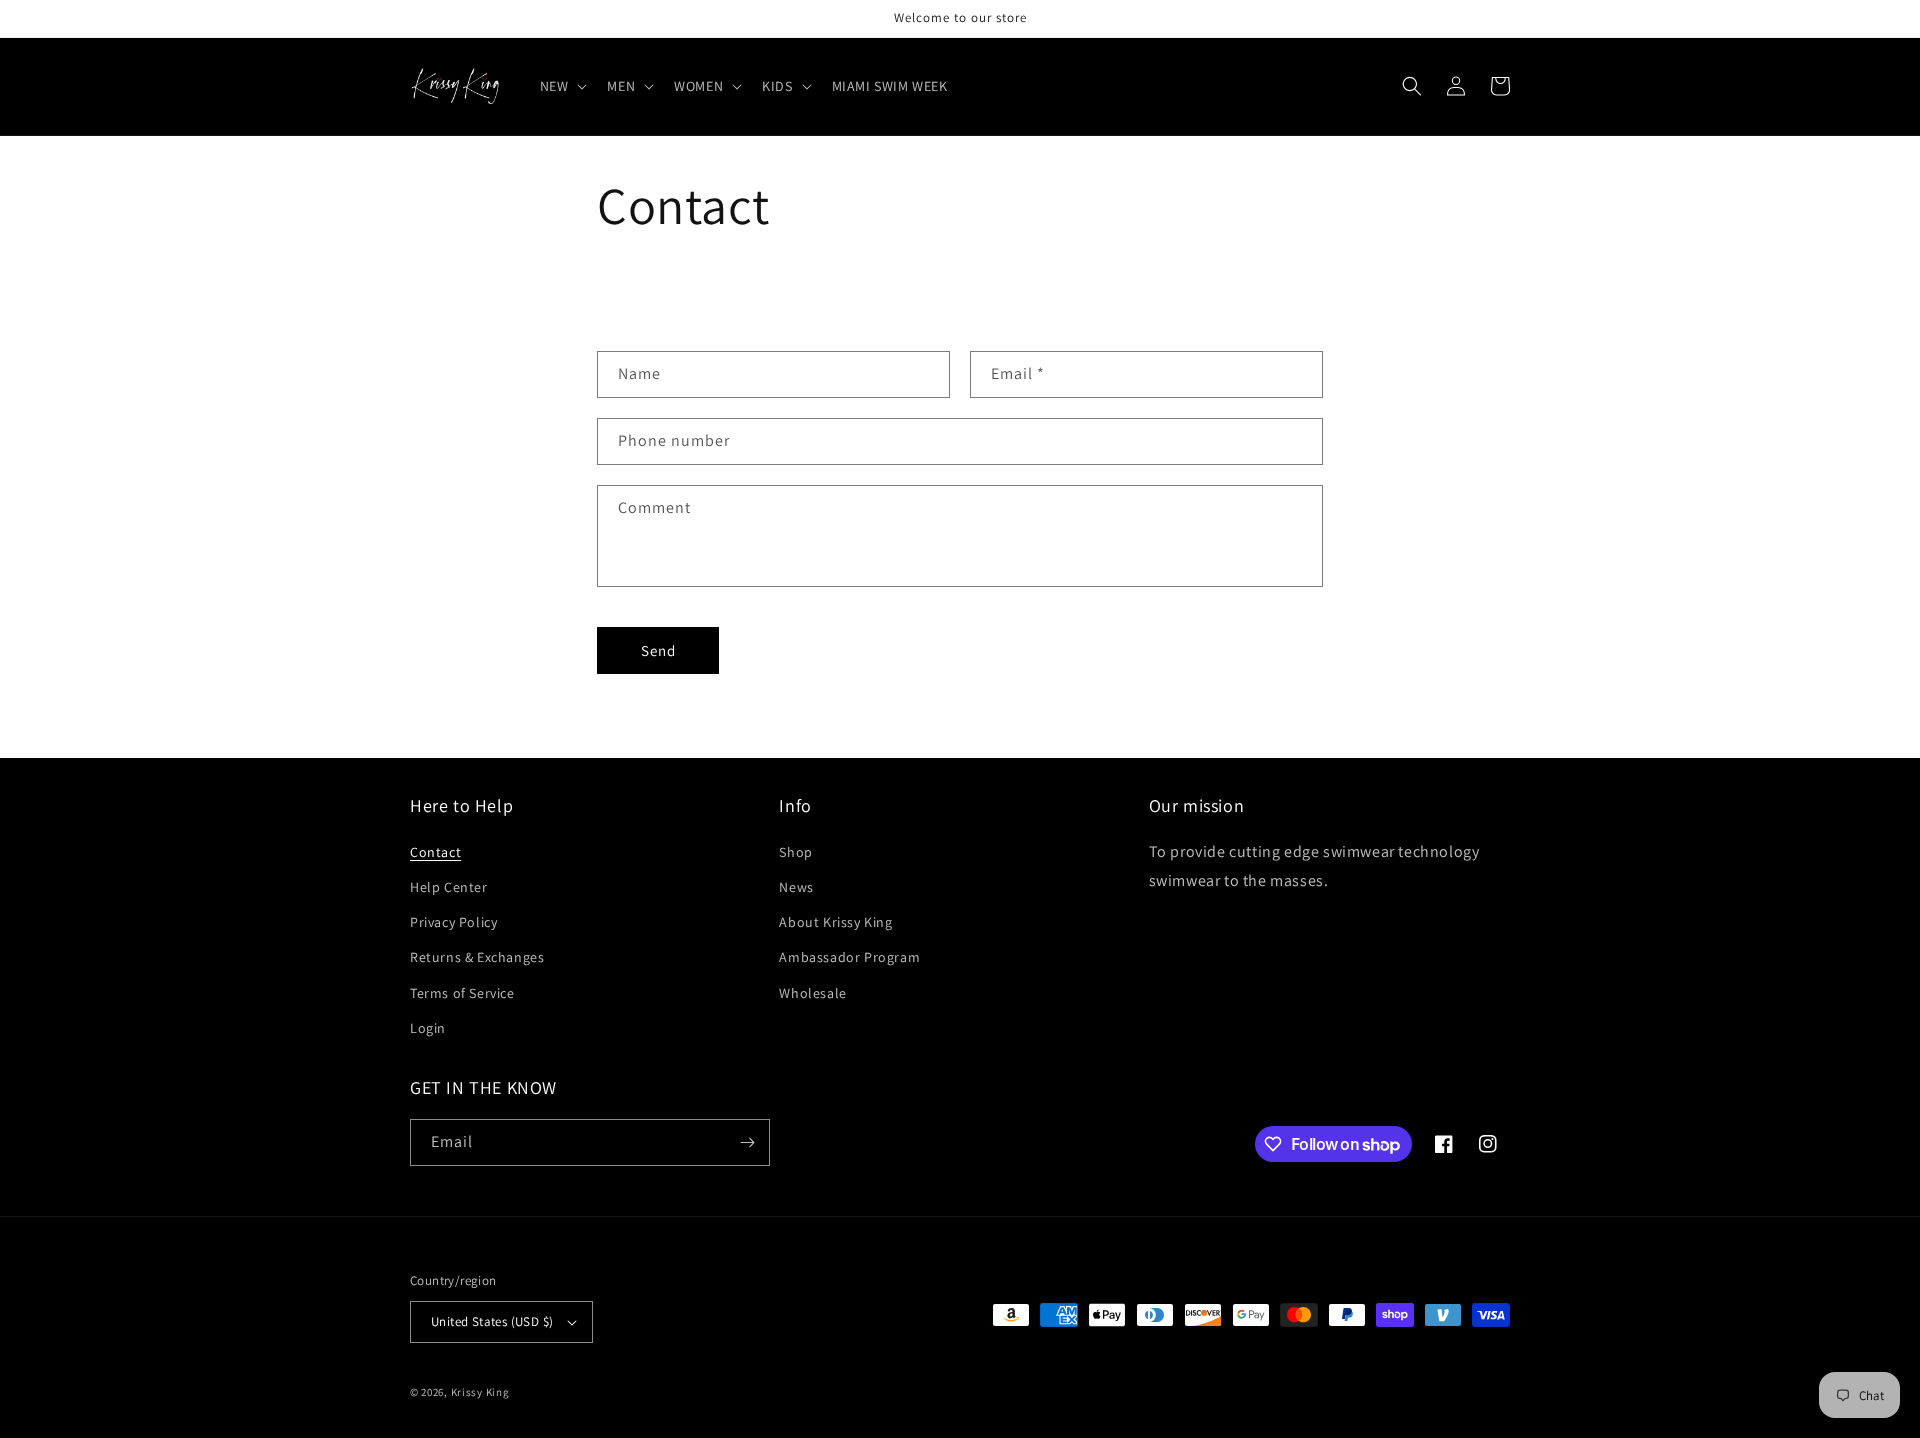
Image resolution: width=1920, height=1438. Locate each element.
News (796, 887)
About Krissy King (835, 922)
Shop (795, 852)
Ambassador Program (849, 957)
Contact (435, 852)
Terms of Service (462, 993)
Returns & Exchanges (477, 957)
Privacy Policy (453, 922)
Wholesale (812, 993)
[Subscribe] (747, 1142)
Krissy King (480, 1392)
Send (658, 650)
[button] (562, 86)
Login (428, 1028)
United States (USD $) (492, 1321)
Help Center (449, 887)
